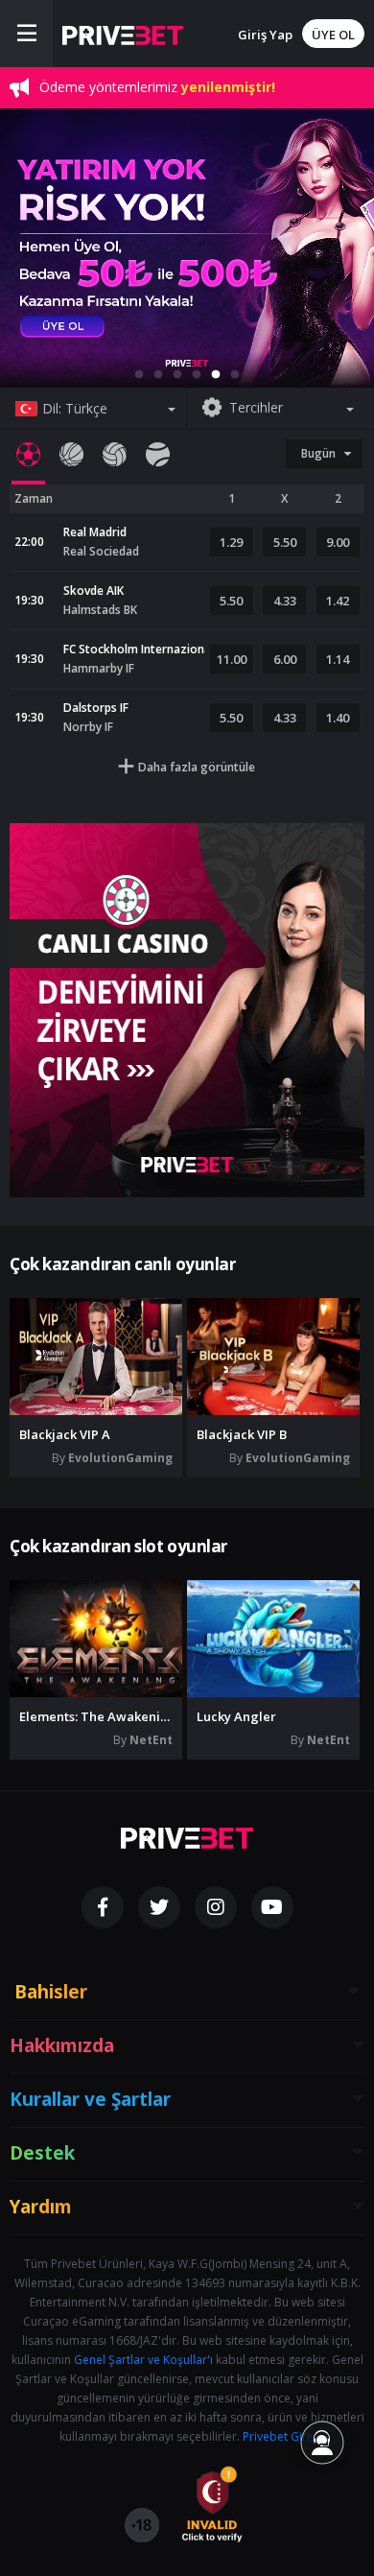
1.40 (338, 718)
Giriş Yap (265, 35)
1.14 (338, 659)
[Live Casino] (187, 1010)
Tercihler (256, 407)
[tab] (28, 454)
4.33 (285, 601)
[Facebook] (103, 1907)
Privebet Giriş (279, 2436)
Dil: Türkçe (75, 408)
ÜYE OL (333, 35)
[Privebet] (187, 1838)
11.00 (232, 659)
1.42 (338, 601)
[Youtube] (272, 1907)
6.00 (285, 659)
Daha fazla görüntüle (197, 767)
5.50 (285, 542)
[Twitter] (159, 1907)
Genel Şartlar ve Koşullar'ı (143, 2360)
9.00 (338, 542)
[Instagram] (216, 1907)
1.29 (231, 542)
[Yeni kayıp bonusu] (187, 248)
